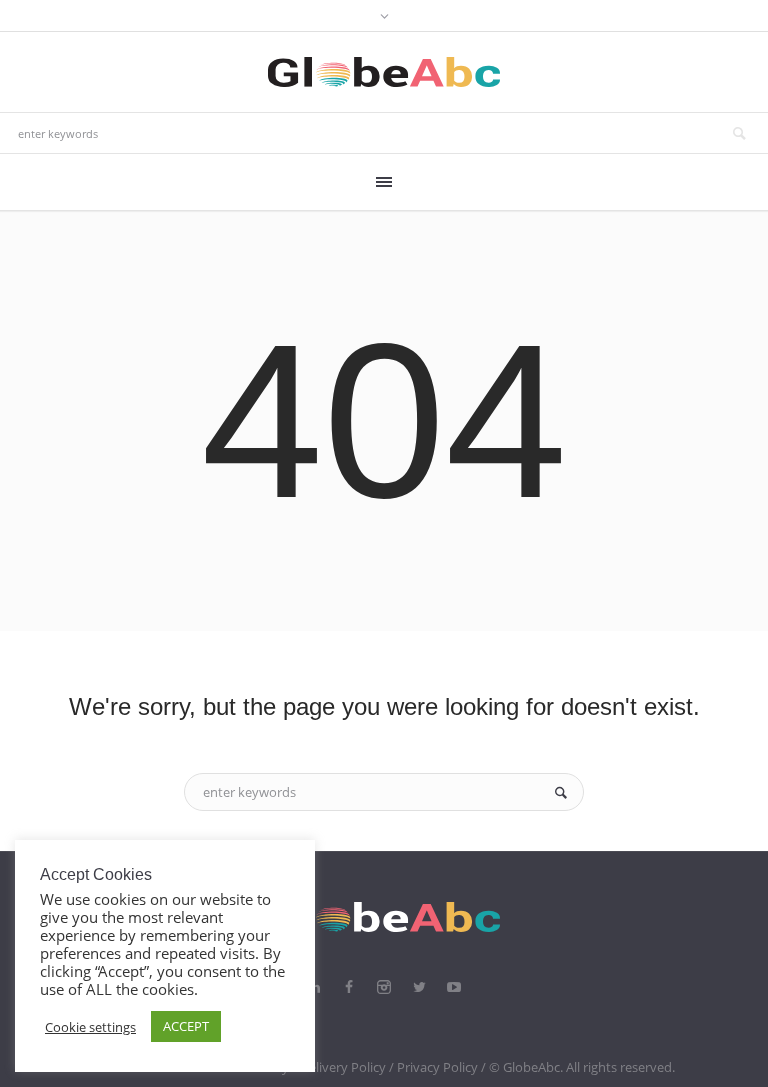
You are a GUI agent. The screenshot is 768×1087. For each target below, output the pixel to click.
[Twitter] (419, 987)
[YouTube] (454, 987)
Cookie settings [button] (90, 1027)
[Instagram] (384, 987)
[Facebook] (349, 987)
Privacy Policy (437, 1067)
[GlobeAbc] (384, 917)
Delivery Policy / (348, 1067)
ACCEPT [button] (186, 1026)
